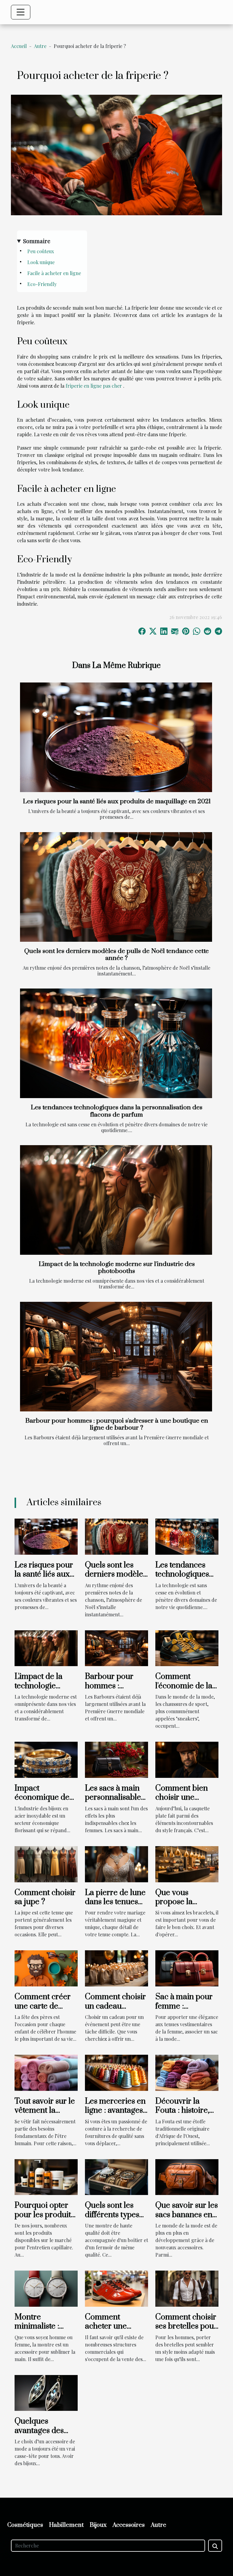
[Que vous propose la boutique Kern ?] (187, 1863)
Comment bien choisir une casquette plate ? (185, 1798)
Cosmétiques (25, 2525)
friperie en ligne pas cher (94, 386)
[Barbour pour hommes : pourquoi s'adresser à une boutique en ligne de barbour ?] (116, 1357)
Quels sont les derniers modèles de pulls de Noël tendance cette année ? (116, 955)
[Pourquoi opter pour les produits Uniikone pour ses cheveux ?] (46, 2176)
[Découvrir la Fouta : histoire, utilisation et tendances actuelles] (187, 2072)
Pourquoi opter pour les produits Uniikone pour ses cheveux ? (44, 2219)
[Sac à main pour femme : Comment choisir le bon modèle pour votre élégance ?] (187, 1968)
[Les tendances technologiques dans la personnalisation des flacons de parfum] (116, 1043)
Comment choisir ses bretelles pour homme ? (186, 2326)
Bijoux (98, 2525)
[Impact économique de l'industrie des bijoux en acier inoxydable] (46, 1759)
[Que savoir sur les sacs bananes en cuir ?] (187, 2176)
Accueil (19, 46)
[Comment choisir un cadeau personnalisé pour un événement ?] (116, 1968)
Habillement (66, 2525)
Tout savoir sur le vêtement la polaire (45, 2111)
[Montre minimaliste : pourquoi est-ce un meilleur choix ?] (46, 2288)
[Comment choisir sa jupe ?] (46, 1863)
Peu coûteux (41, 251)
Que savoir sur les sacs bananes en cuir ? (187, 2215)
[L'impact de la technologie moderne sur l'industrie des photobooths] (116, 1200)
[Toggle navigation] (21, 12)
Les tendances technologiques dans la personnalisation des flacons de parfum (116, 1111)
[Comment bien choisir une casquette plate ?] (187, 1759)
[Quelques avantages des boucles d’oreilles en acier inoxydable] (46, 2392)
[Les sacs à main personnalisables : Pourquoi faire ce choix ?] (116, 1759)
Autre (40, 46)
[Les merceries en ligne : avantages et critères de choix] (116, 2072)
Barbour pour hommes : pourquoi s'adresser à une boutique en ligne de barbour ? (117, 1424)
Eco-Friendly (42, 284)
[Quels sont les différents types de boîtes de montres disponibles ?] (116, 2176)
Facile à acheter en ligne (54, 273)
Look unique (41, 262)
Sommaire (37, 241)
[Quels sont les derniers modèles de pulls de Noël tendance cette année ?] (116, 887)
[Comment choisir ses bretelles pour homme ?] (187, 2288)
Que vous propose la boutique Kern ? (184, 1902)
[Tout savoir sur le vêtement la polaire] (46, 2072)
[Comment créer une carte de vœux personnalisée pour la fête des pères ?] (46, 1968)
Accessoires (129, 2525)
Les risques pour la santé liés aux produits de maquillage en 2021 (117, 801)
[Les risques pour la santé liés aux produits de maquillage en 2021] (116, 737)
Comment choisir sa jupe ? (45, 1897)
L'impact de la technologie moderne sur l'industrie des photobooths (117, 1268)
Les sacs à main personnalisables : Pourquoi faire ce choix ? (116, 1802)
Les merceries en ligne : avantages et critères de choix (115, 2115)
